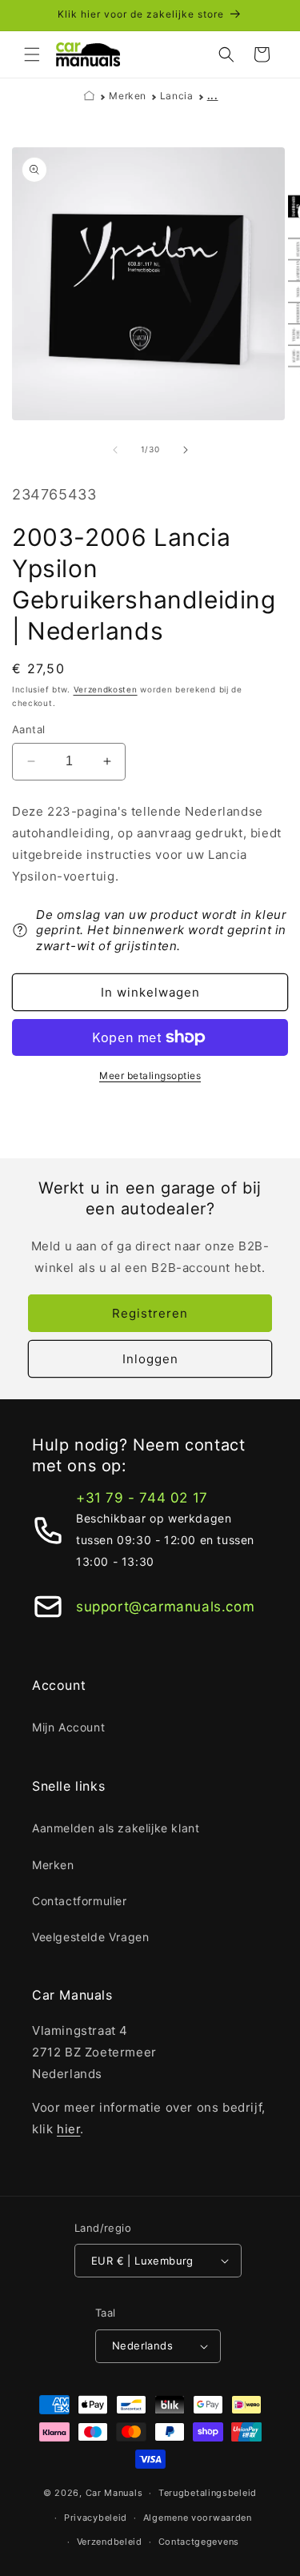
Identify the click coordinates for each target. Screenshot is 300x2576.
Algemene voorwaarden (198, 2518)
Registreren (150, 1313)
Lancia (177, 96)
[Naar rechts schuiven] (186, 450)
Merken (128, 96)
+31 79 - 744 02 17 (142, 1498)
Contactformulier (80, 1901)
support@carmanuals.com (165, 1607)
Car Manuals (114, 2493)
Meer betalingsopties (150, 1075)
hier (68, 2129)
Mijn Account (68, 1727)
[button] (32, 54)
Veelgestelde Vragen (90, 1937)
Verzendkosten (106, 689)
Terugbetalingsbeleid (208, 2493)
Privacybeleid (96, 2518)
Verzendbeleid (110, 2542)
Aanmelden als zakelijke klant (116, 1828)
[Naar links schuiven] (115, 450)
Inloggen (150, 1359)
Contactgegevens (199, 2542)
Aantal (28, 729)
